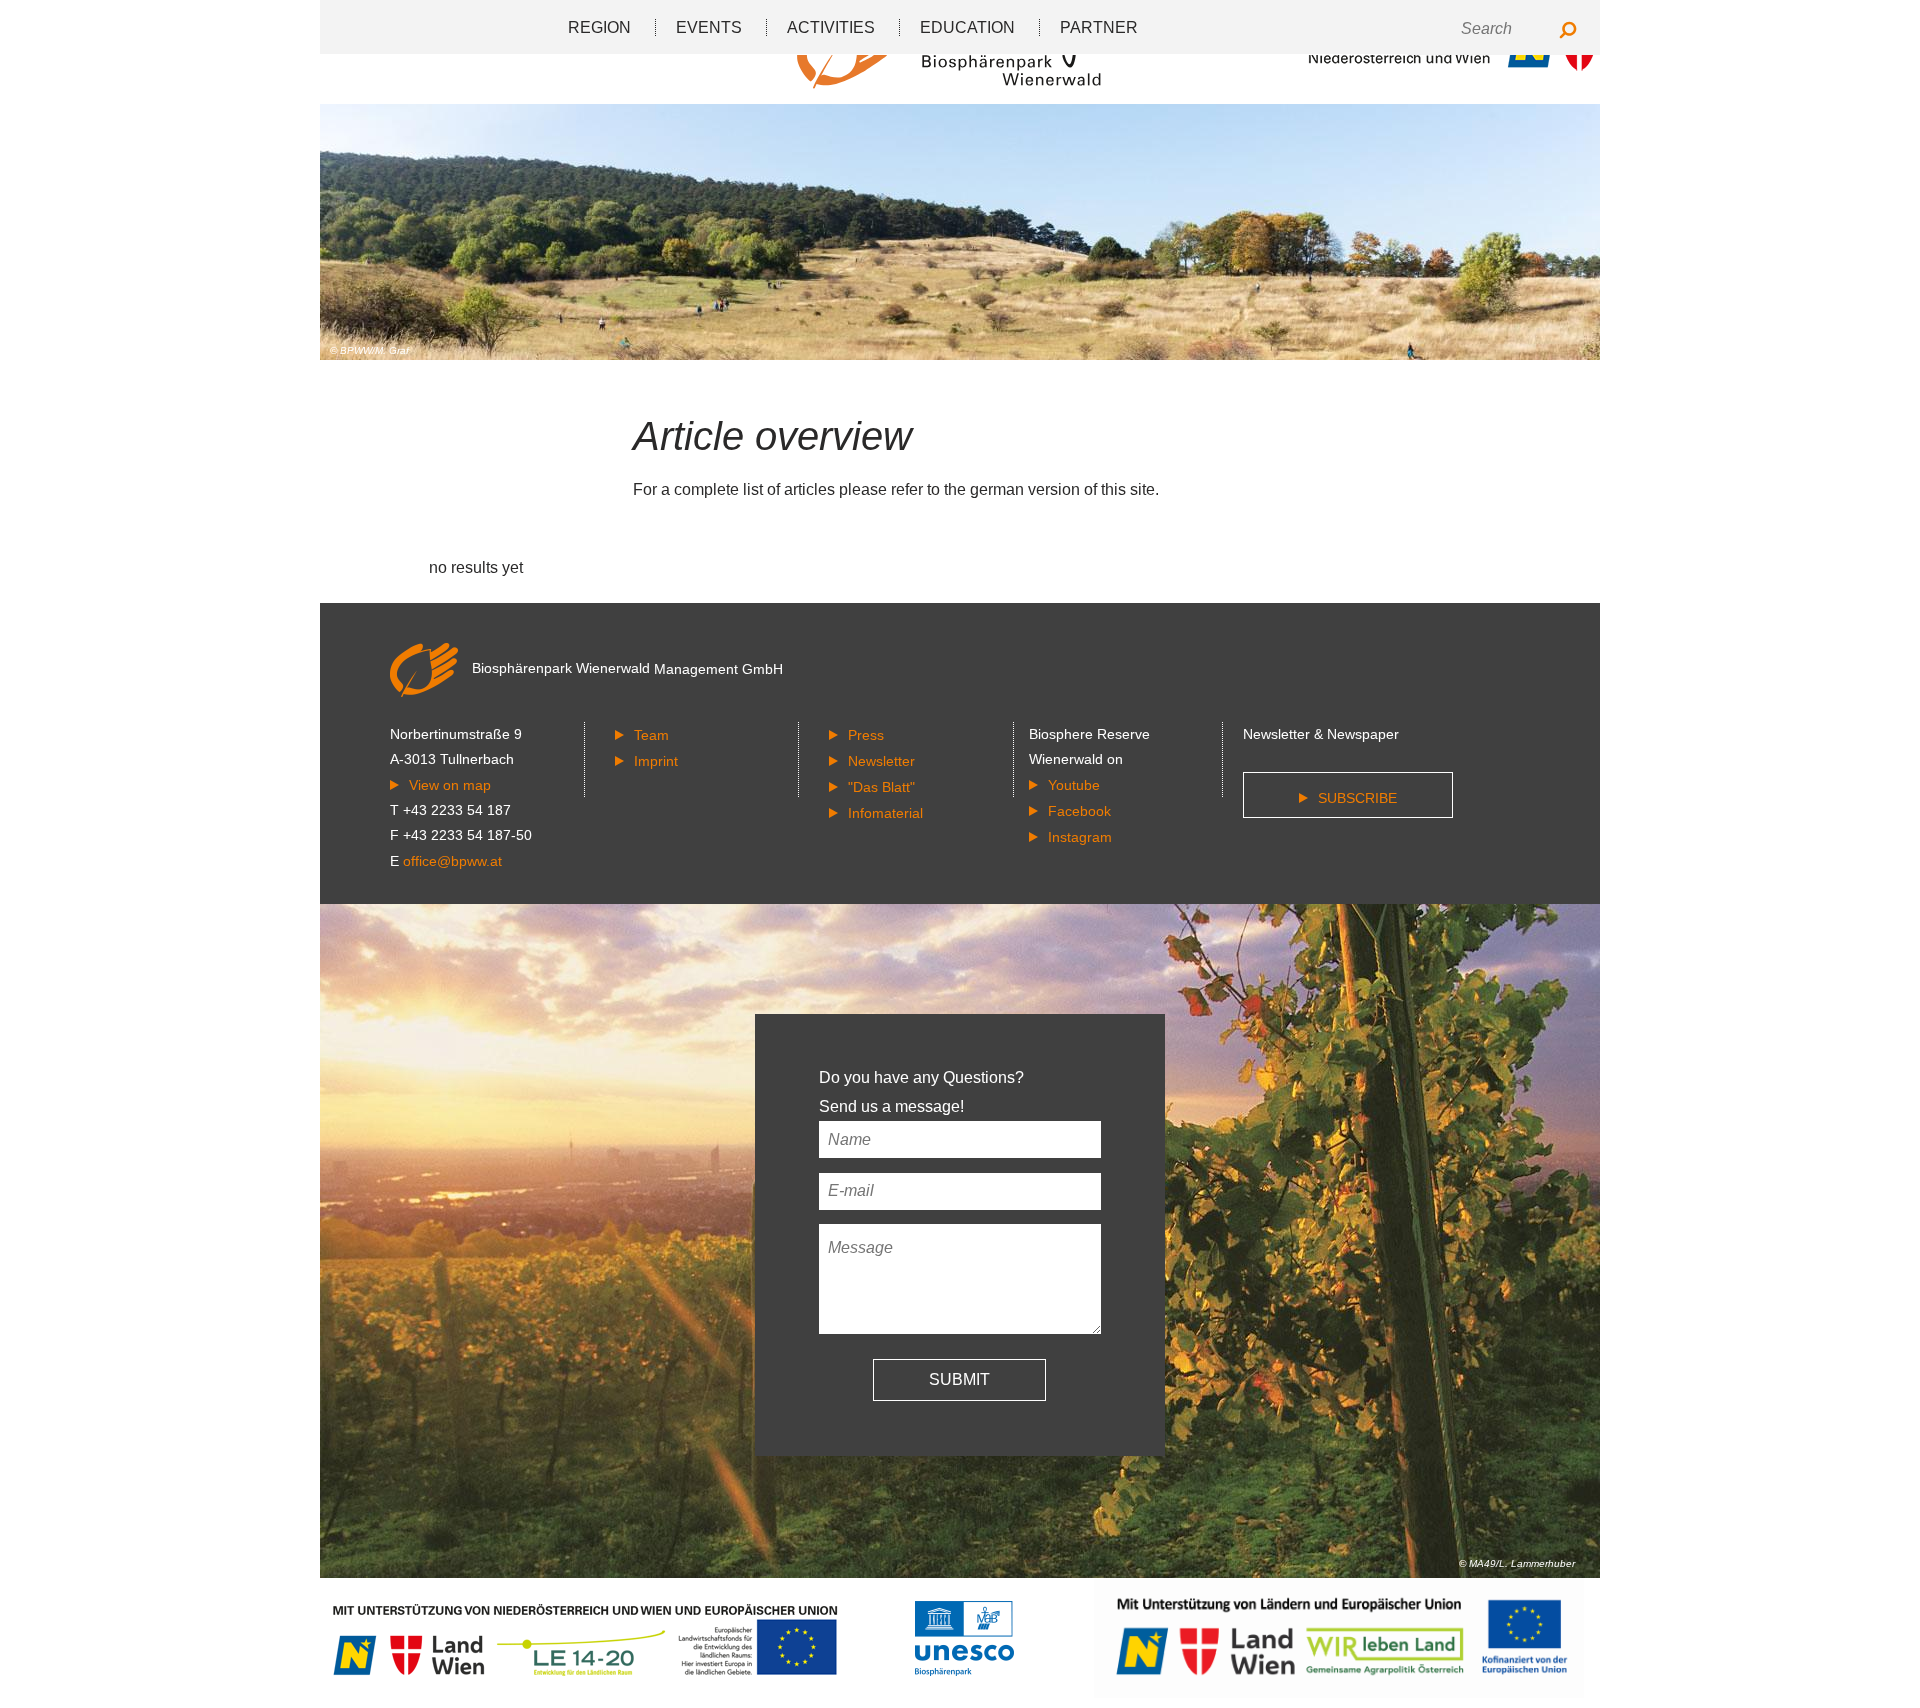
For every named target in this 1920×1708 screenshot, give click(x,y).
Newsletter (881, 761)
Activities (831, 27)
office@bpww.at (452, 861)
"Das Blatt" (881, 787)
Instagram (1080, 837)
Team (651, 735)
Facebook (1079, 811)
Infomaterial (885, 813)
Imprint (656, 761)
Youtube (1074, 785)
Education (967, 27)
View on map (450, 785)
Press (866, 735)
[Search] (1567, 31)
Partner (1099, 27)
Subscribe (1357, 798)
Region (599, 27)
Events (709, 27)
